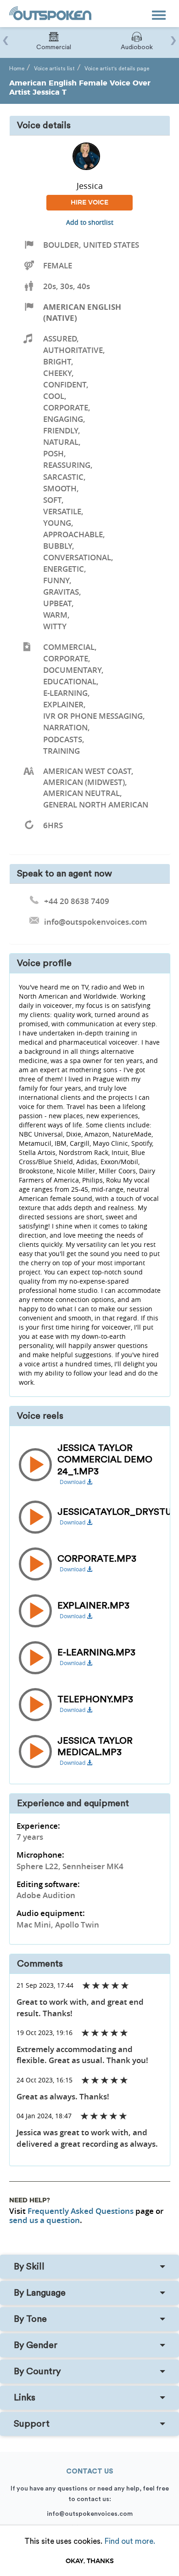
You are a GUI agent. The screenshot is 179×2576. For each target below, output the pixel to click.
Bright (57, 361)
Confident (65, 384)
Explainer (63, 704)
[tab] (89, 2267)
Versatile (62, 511)
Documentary (72, 670)
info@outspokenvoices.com (90, 2514)
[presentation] (6, 36)
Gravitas (61, 592)
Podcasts (63, 739)
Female (58, 265)
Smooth (60, 488)
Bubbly (58, 546)
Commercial (69, 647)
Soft (52, 500)
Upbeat (57, 603)
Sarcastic (63, 477)
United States (111, 245)
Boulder (61, 245)
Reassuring (67, 465)
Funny (56, 580)
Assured (60, 338)
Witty (55, 626)
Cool (54, 396)
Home (17, 68)
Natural (61, 442)
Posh (53, 453)
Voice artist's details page (117, 68)
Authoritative (73, 350)
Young (57, 523)
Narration (65, 727)
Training (62, 751)
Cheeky (57, 373)
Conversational (77, 557)
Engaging (63, 419)
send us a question (45, 2220)
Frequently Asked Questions (81, 2211)
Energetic (64, 569)
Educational (70, 681)
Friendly (61, 430)
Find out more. (130, 2541)
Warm (55, 615)
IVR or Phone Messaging (93, 716)
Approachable (73, 534)
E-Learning (65, 693)
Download (73, 1482)
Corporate (66, 407)
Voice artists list (54, 68)
